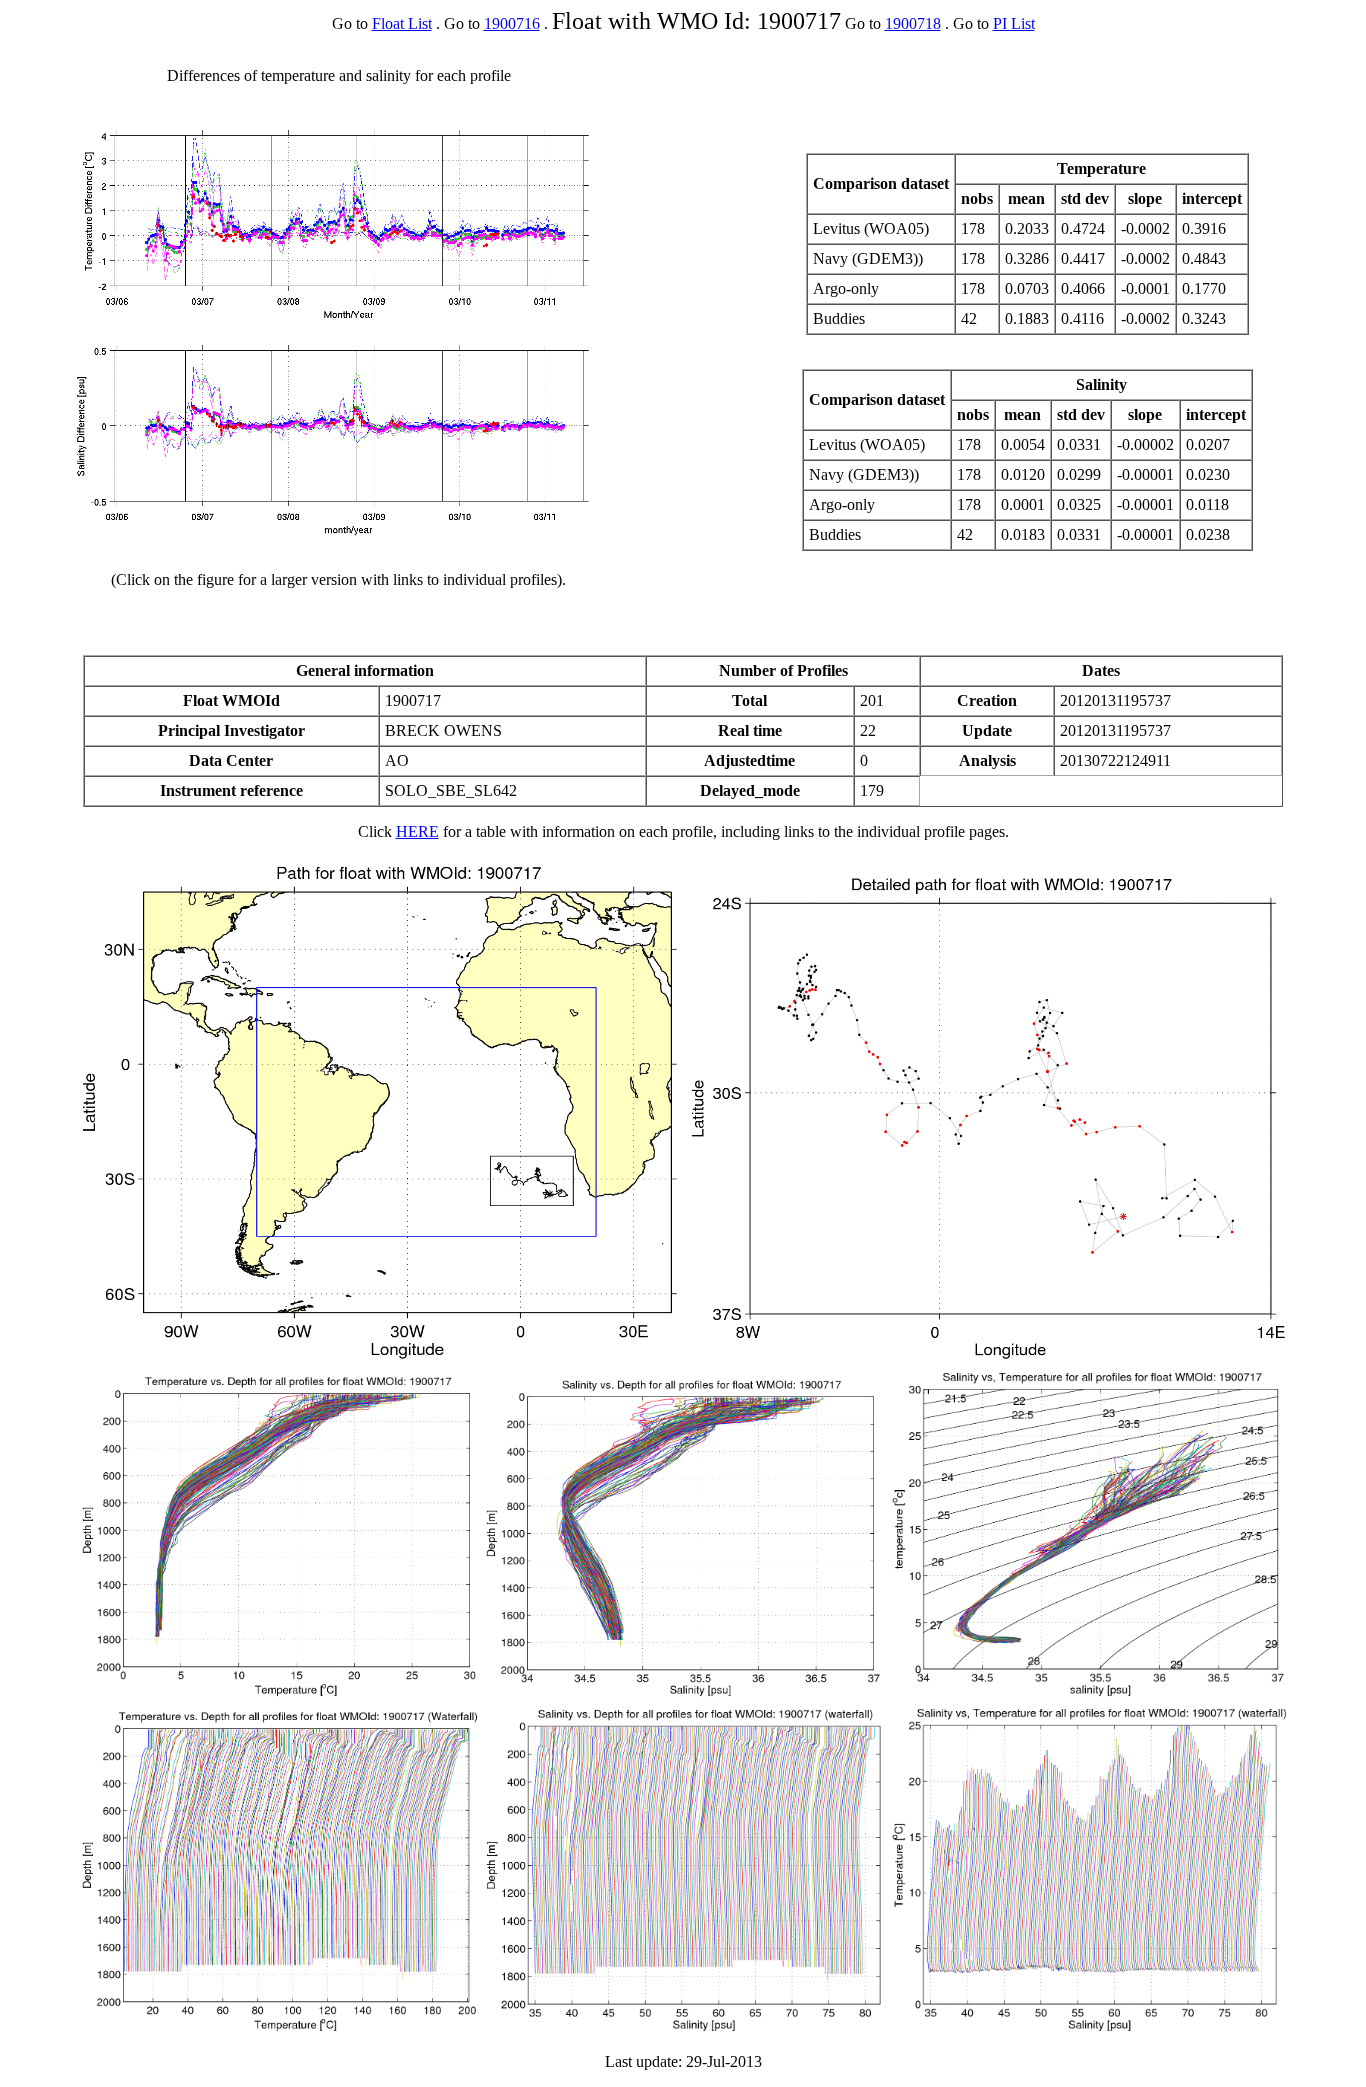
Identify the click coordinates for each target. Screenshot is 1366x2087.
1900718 (913, 23)
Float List (402, 23)
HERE (417, 831)
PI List (1014, 23)
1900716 (512, 23)
